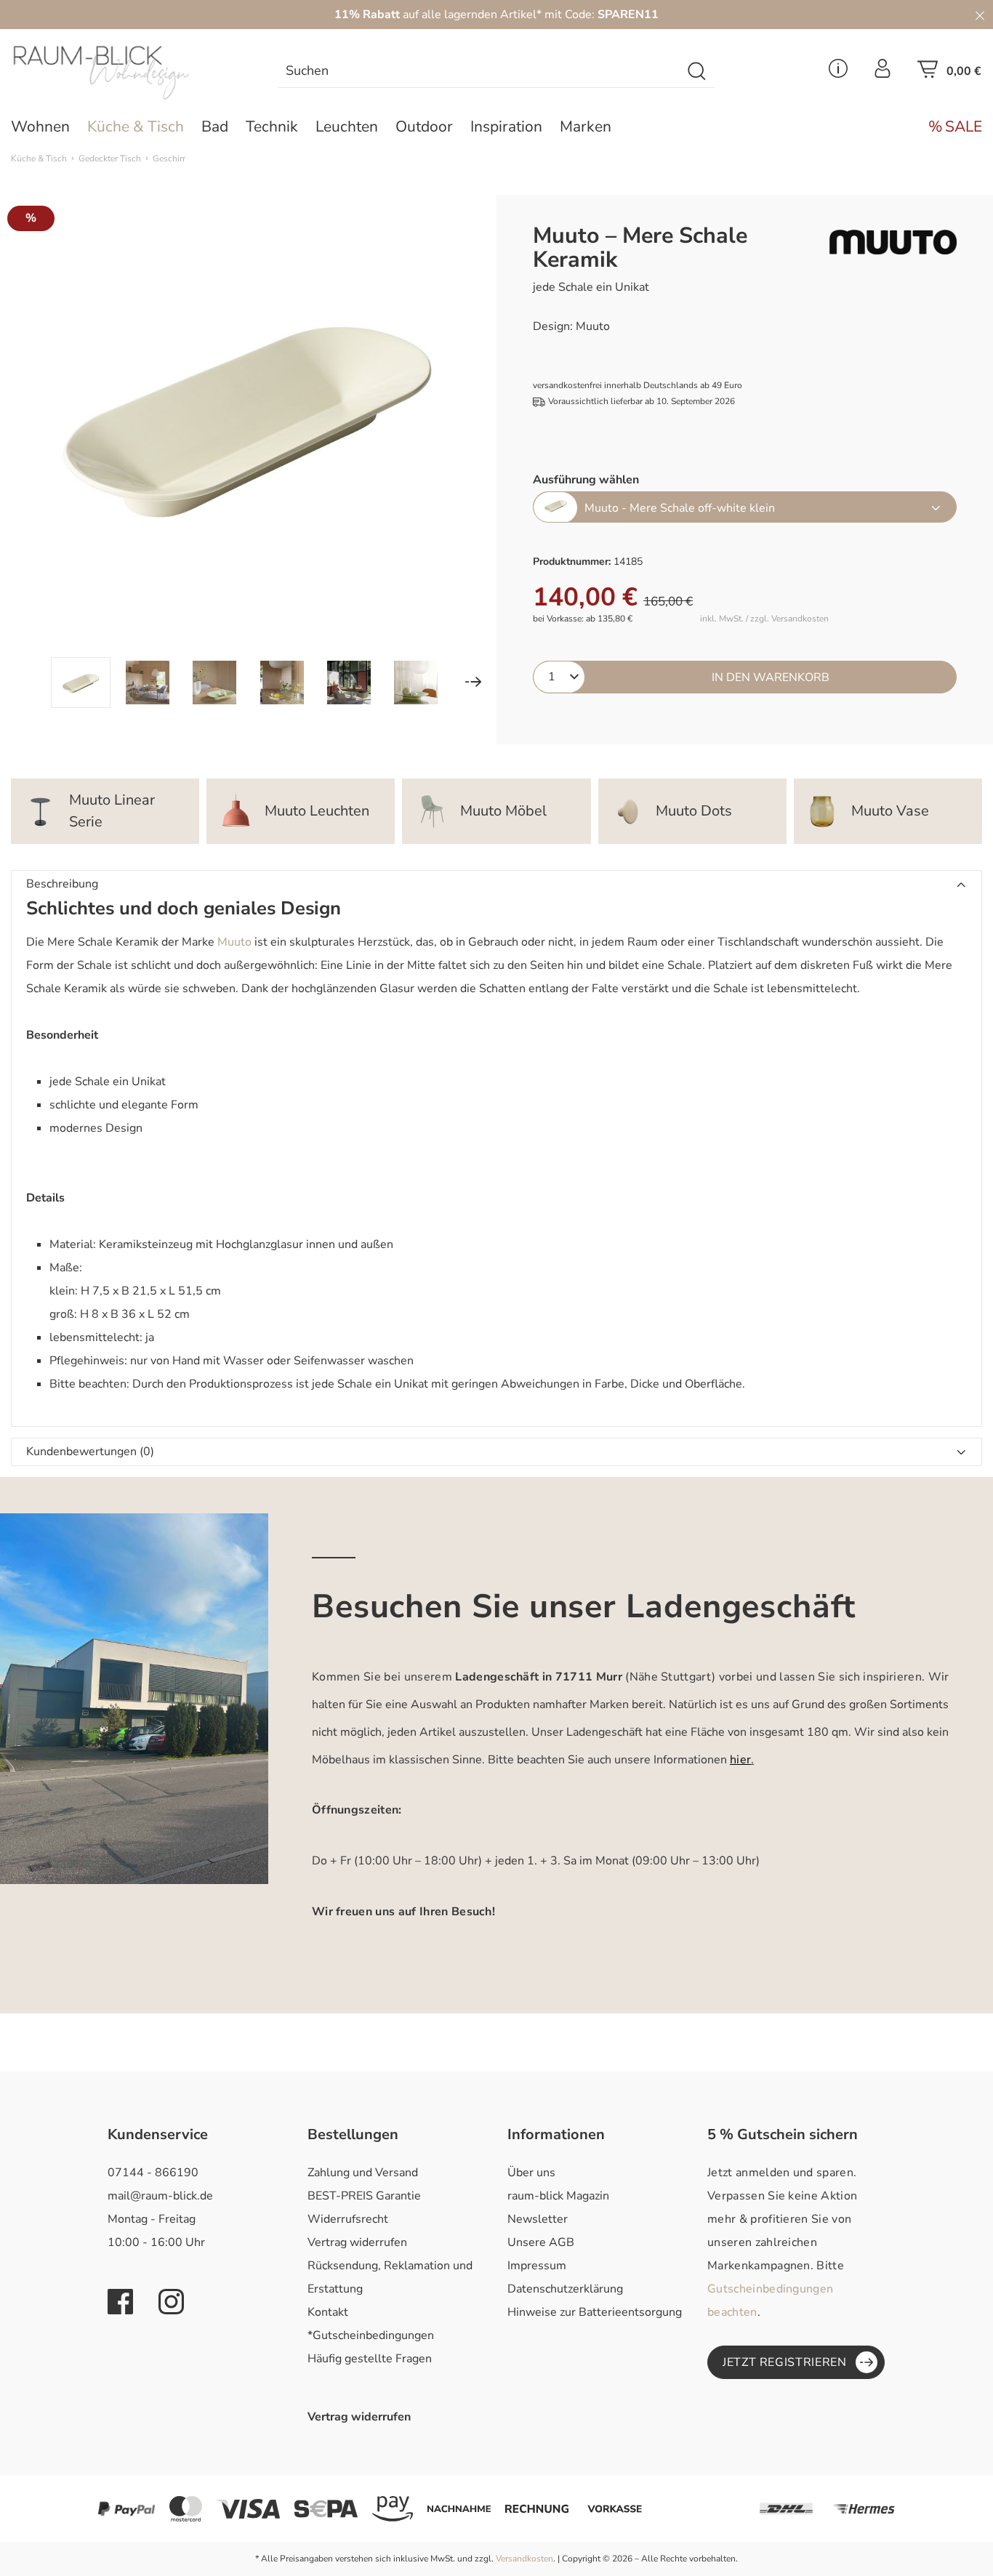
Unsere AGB (541, 2242)
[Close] (980, 15)
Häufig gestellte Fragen (370, 2359)
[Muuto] (893, 242)
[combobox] (480, 72)
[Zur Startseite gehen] (124, 73)
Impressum (537, 2266)
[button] (496, 885)
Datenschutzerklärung (565, 2289)
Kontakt (328, 2312)
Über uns (531, 2173)
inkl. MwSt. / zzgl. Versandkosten (764, 619)
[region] (248, 451)
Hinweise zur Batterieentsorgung (595, 2312)
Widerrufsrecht (348, 2219)
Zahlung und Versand (363, 2173)
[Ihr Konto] (883, 73)
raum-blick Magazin (558, 2196)
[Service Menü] (838, 73)
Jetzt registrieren (785, 2362)
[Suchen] (697, 72)
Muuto (234, 942)
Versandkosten (524, 2559)
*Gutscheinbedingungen (371, 2335)
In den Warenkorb (771, 677)
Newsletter (538, 2219)
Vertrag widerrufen (357, 2242)
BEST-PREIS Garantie (364, 2196)
